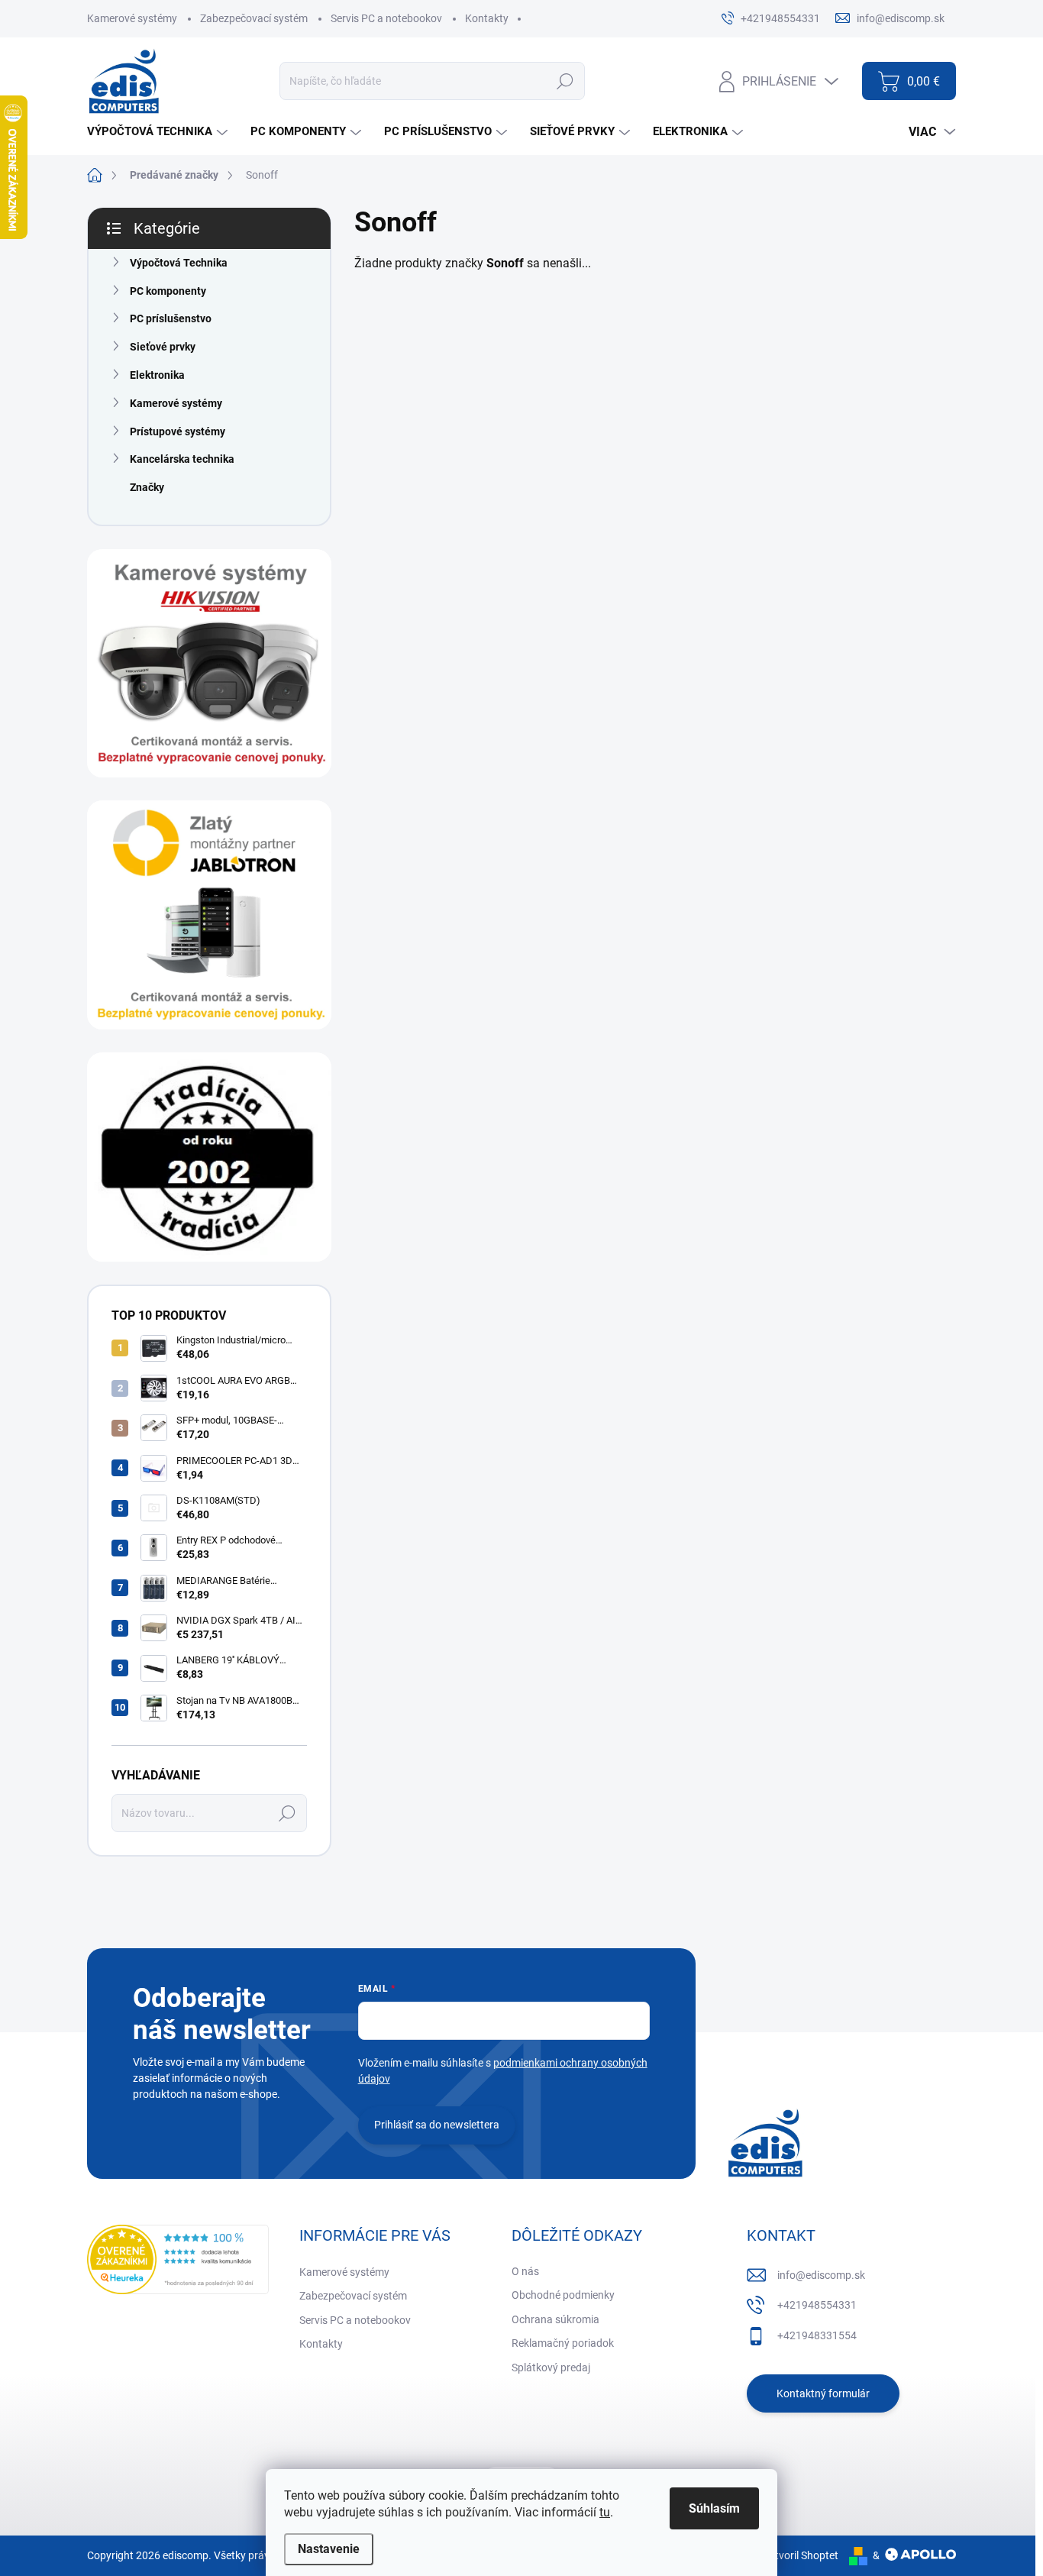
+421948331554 (817, 2335)
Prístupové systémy (178, 431)
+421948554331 (817, 2305)
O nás (525, 2271)
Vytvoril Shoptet (801, 2555)
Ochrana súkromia (555, 2319)
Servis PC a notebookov (386, 18)
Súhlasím (714, 2508)
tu (605, 2512)
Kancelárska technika (182, 459)
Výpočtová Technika (179, 263)
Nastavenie (329, 2549)
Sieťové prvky (163, 347)
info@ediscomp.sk (821, 2275)
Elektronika (157, 375)
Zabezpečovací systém (254, 18)
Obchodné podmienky (563, 2295)
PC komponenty (168, 291)
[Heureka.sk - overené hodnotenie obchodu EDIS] (178, 2259)
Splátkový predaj (551, 2368)
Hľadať (565, 81)
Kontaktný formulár (823, 2393)
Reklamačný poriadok (563, 2343)
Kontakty (487, 18)
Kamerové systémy (132, 18)
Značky (147, 487)
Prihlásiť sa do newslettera (437, 2125)
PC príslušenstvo (171, 318)
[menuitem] (159, 132)
